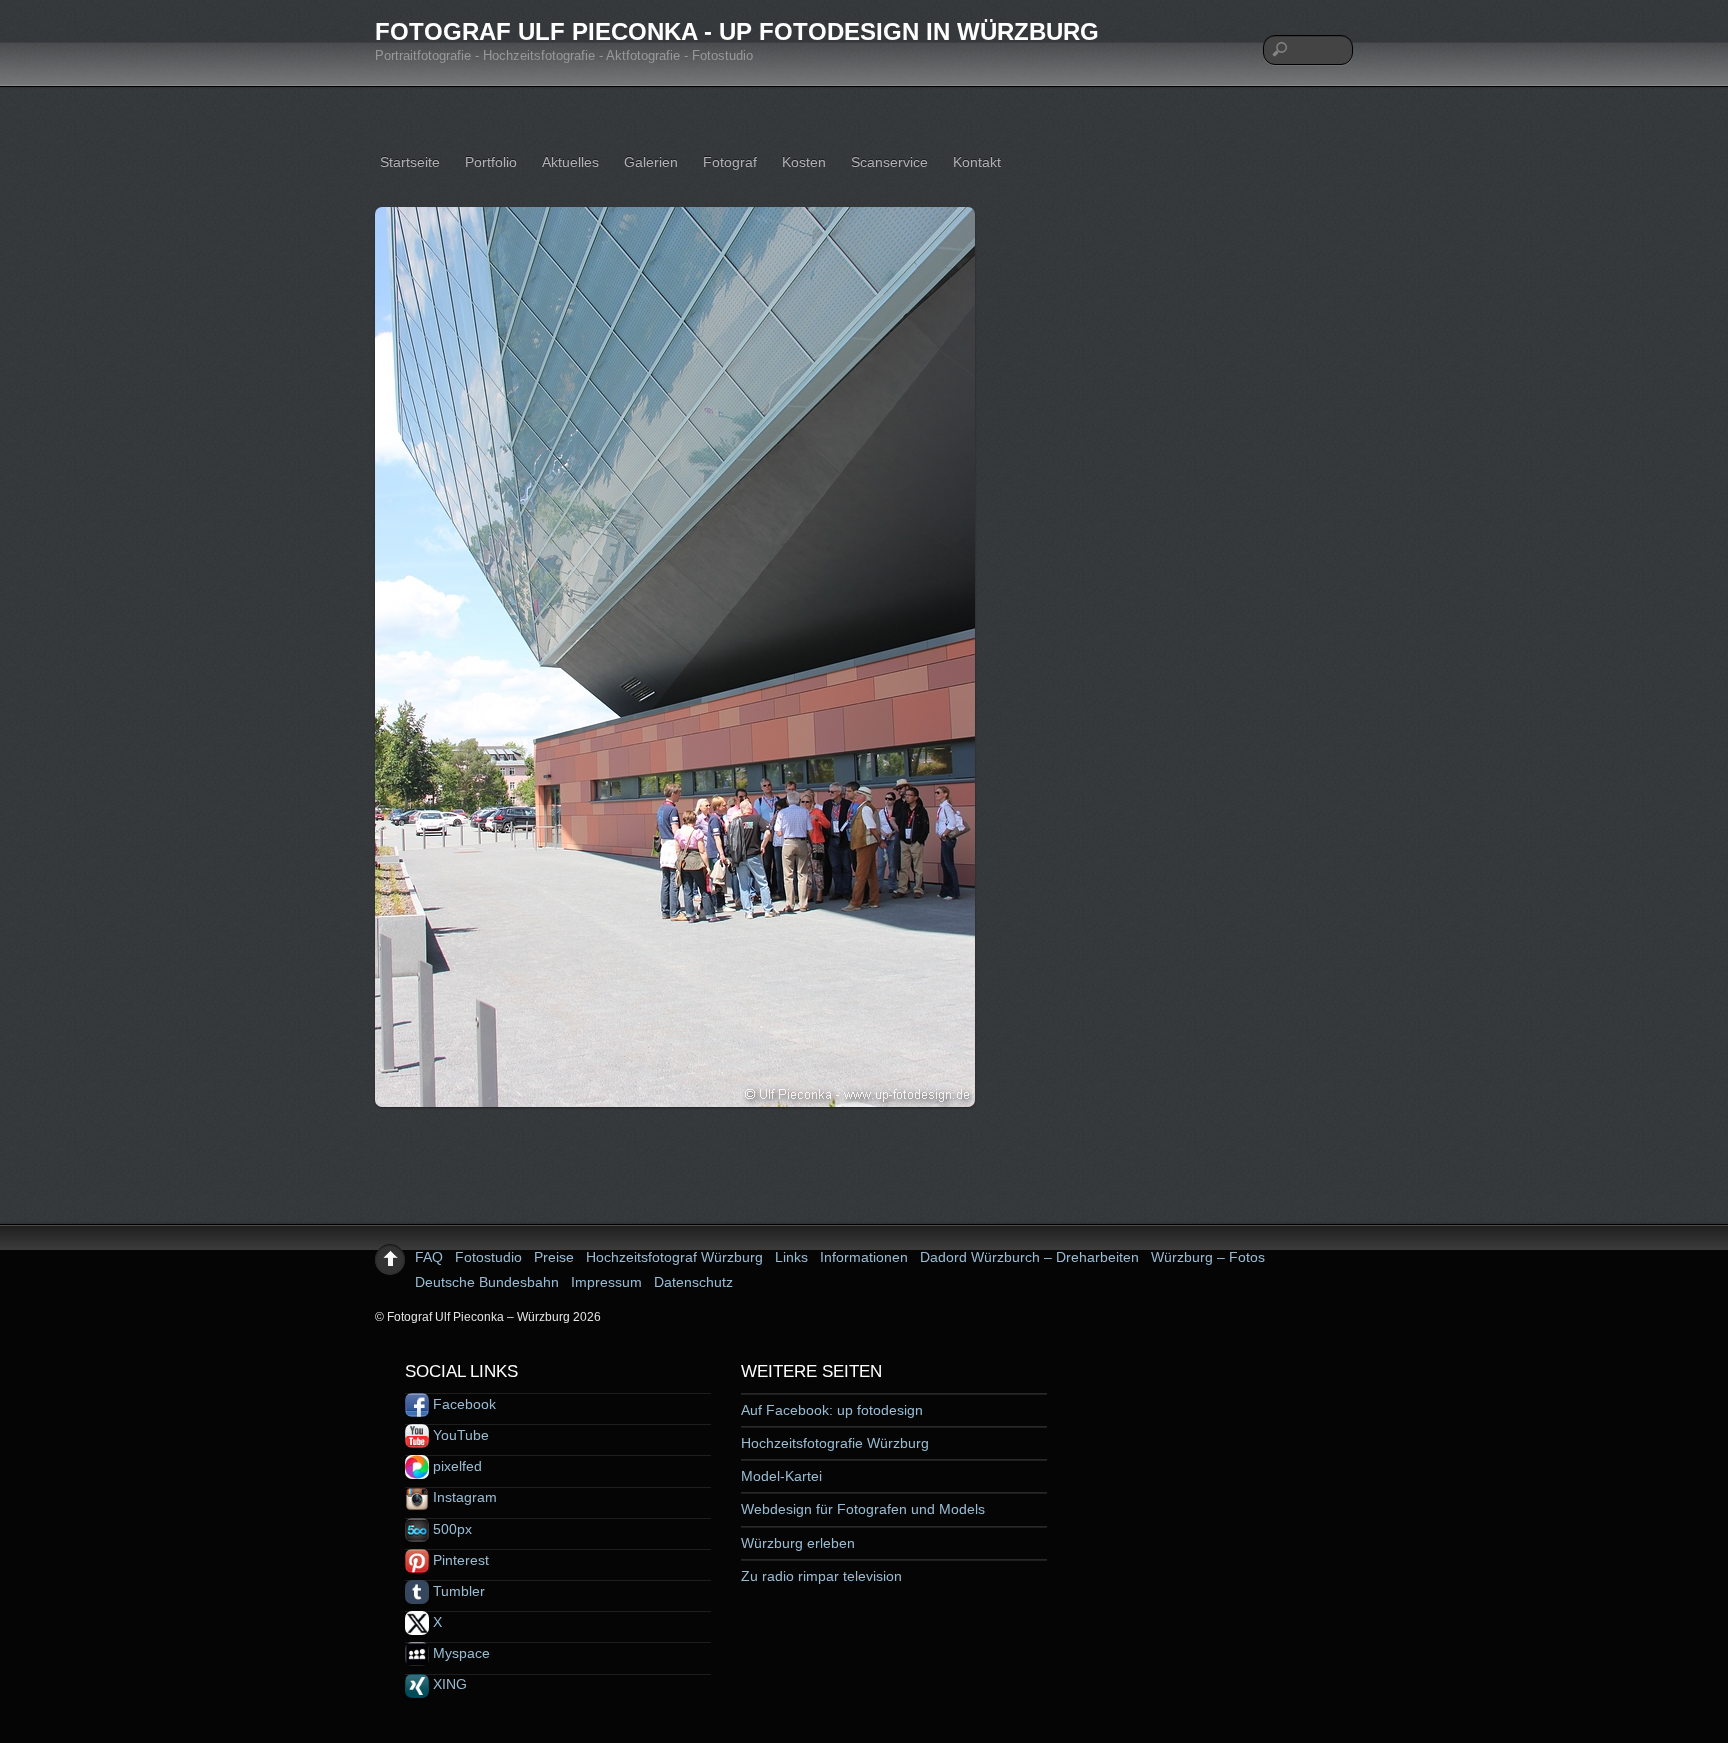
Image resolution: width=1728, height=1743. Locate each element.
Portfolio (491, 162)
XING (448, 1684)
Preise (554, 1257)
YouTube (459, 1435)
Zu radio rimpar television (821, 1576)
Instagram (463, 1497)
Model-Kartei (781, 1476)
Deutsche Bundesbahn (487, 1282)
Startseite (410, 162)
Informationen (864, 1257)
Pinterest (459, 1560)
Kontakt (977, 162)
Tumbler (457, 1591)
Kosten (804, 162)
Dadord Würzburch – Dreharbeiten (1029, 1257)
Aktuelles (570, 162)
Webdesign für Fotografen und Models (863, 1509)
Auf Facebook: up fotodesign (832, 1410)
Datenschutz (693, 1282)
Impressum (606, 1282)
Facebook (462, 1404)
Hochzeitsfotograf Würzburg (674, 1257)
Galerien (651, 162)
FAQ (429, 1257)
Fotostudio (488, 1257)
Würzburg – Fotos (1208, 1257)
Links (791, 1257)
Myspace (459, 1653)
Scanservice (889, 162)
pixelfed (455, 1466)
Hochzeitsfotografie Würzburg (835, 1443)
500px (450, 1529)
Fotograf (730, 162)
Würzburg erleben (798, 1543)
